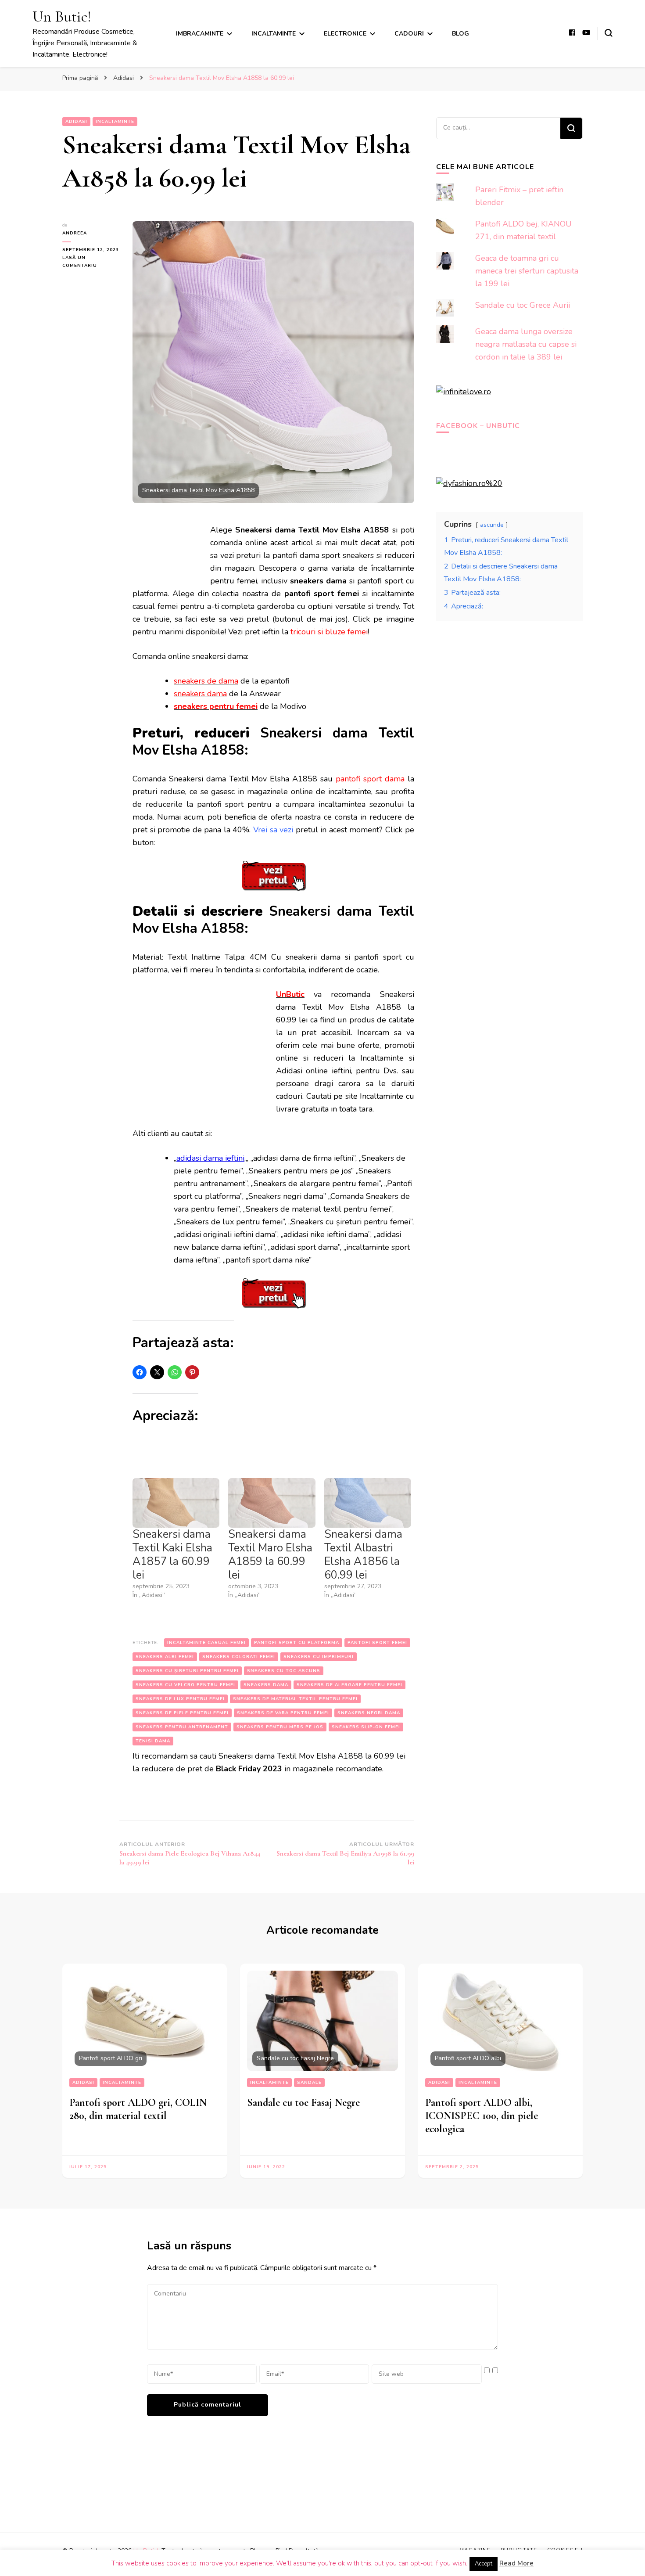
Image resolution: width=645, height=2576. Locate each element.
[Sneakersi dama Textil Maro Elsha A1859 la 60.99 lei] (272, 1503)
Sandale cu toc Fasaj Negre (303, 2103)
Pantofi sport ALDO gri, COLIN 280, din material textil (138, 2109)
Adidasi (76, 122)
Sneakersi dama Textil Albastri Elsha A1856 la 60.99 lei (363, 1555)
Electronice (345, 34)
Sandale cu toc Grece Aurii (523, 305)
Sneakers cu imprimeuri (319, 1657)
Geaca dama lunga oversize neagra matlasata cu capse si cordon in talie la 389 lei (526, 344)
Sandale (309, 2083)
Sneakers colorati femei (239, 1657)
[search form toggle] (609, 33)
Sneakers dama (266, 1685)
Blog (460, 34)
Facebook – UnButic (478, 426)
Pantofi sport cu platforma (297, 1643)
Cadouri (409, 34)
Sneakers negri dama (369, 1713)
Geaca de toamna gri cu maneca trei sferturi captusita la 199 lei (527, 271)
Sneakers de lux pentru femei (180, 1699)
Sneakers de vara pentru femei (283, 1713)
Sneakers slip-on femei (366, 1727)
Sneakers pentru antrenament (182, 1727)
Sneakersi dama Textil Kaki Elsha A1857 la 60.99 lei (172, 1555)
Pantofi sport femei (377, 1643)
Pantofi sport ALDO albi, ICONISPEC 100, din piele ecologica (482, 2116)
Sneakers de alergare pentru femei (349, 1685)
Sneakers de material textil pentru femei (295, 1699)
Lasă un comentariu (91, 262)
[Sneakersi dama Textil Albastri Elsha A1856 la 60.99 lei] (368, 1503)
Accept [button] (484, 2564)
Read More (516, 2563)
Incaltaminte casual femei (206, 1643)
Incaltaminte (274, 34)
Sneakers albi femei (165, 1657)
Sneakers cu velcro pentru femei (185, 1685)
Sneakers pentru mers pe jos (280, 1727)
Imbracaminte (200, 34)
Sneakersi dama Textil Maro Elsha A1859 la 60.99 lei (270, 1555)
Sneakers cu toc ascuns (284, 1671)
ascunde (492, 525)
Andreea (75, 233)
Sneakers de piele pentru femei (182, 1713)
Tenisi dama (153, 1741)
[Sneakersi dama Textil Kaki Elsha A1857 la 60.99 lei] (176, 1503)
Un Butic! (62, 16)
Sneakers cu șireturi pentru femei (187, 1671)
